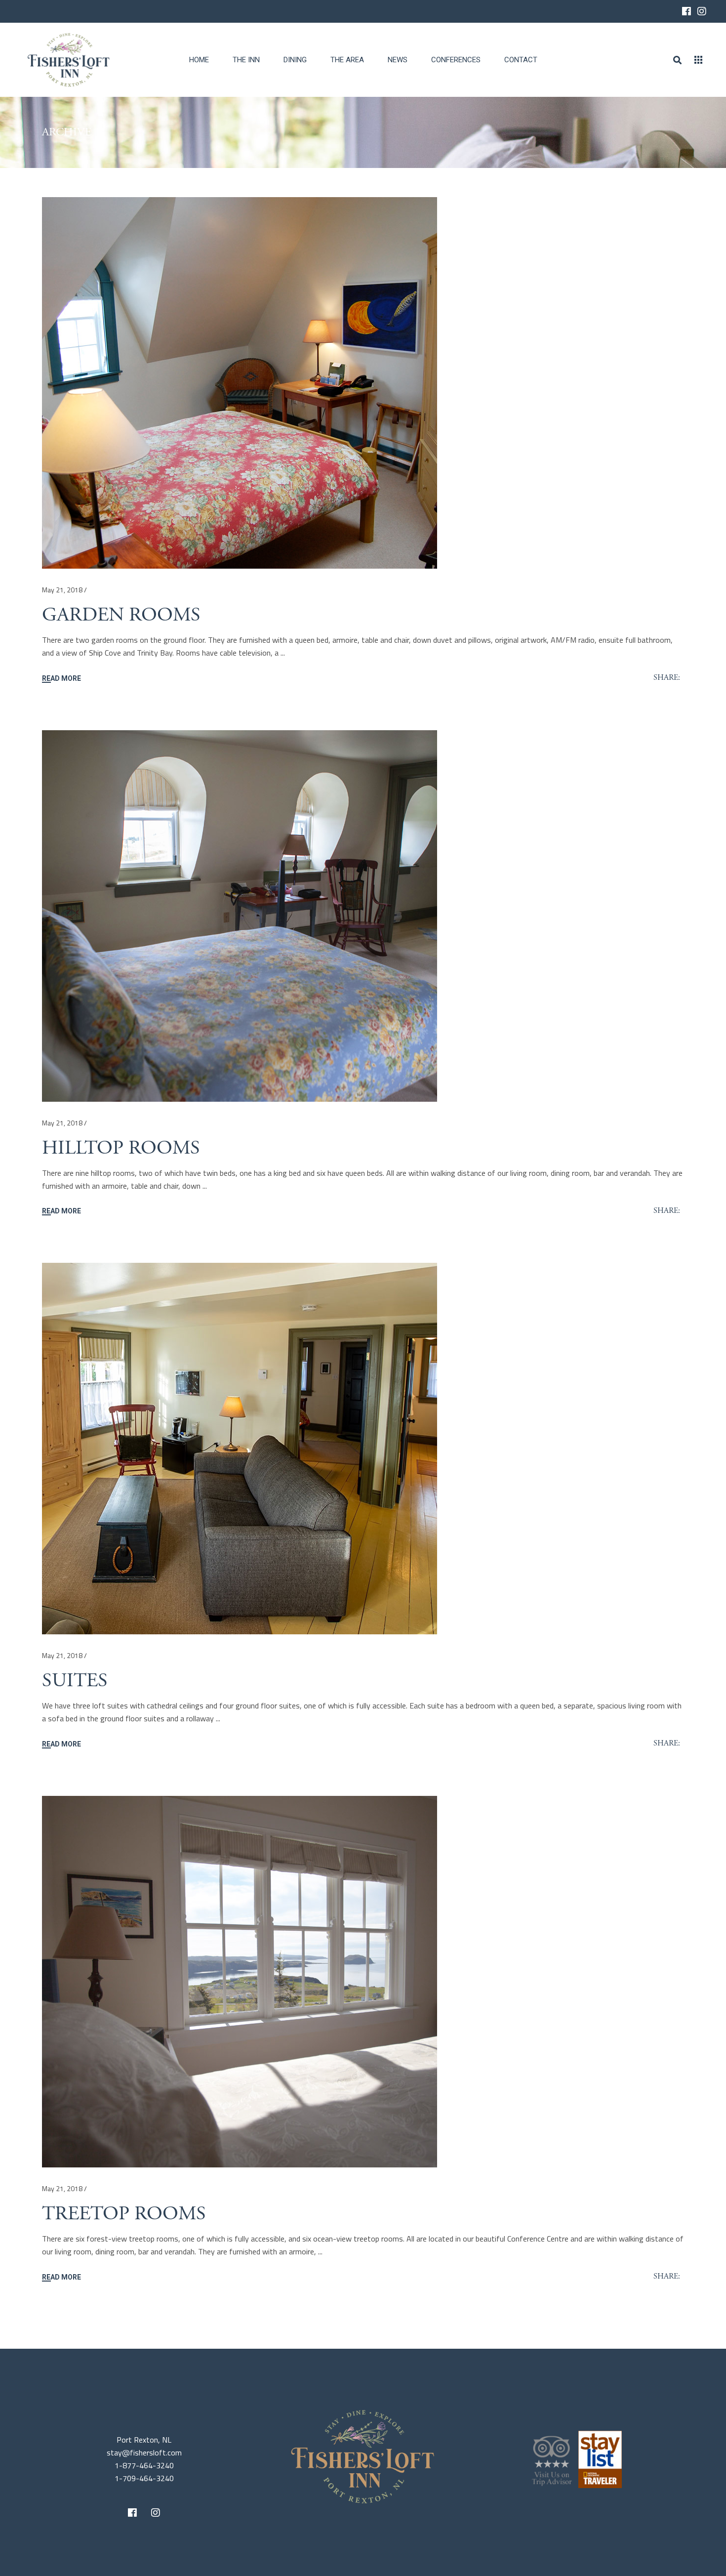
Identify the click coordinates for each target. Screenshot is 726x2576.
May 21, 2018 (62, 590)
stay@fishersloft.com (144, 2452)
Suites (75, 1681)
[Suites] (240, 1449)
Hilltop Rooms (121, 1148)
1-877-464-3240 (144, 2465)
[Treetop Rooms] (240, 1982)
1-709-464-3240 (144, 2478)
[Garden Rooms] (240, 383)
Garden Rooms (121, 615)
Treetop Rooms (124, 2214)
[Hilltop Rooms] (240, 916)
